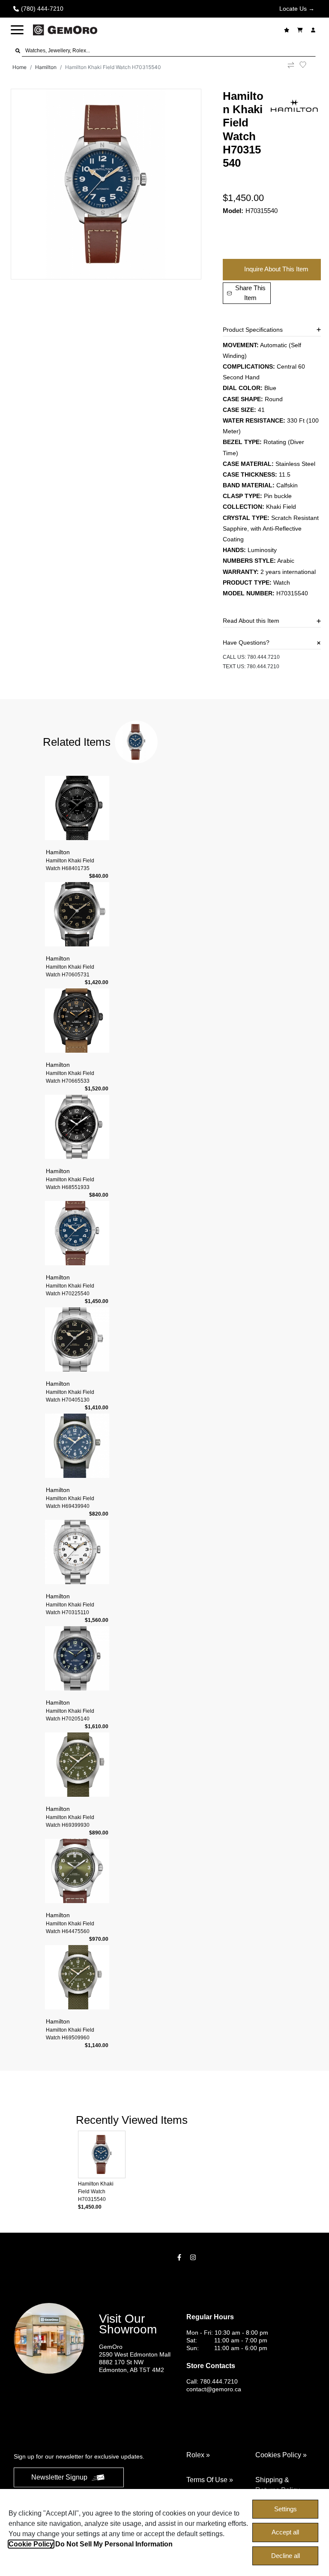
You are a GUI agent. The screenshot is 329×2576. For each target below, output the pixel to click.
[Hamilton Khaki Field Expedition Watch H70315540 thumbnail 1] (106, 184)
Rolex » (198, 2455)
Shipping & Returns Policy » (280, 2485)
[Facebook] (180, 2257)
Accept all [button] (285, 2532)
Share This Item (250, 293)
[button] (17, 30)
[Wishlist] (288, 30)
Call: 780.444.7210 (212, 2381)
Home (19, 67)
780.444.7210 (263, 657)
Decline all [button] (286, 2556)
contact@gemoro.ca (214, 2389)
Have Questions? (246, 642)
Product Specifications (253, 330)
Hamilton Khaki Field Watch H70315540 (113, 67)
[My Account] (314, 30)
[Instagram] (194, 2257)
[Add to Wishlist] (308, 65)
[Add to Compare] (291, 67)
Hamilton (46, 67)
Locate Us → (297, 9)
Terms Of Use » (210, 2480)
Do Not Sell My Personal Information (114, 2544)
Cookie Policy (31, 2544)
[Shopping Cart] (301, 30)
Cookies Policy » (281, 2455)
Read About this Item (251, 621)
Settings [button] (286, 2509)
